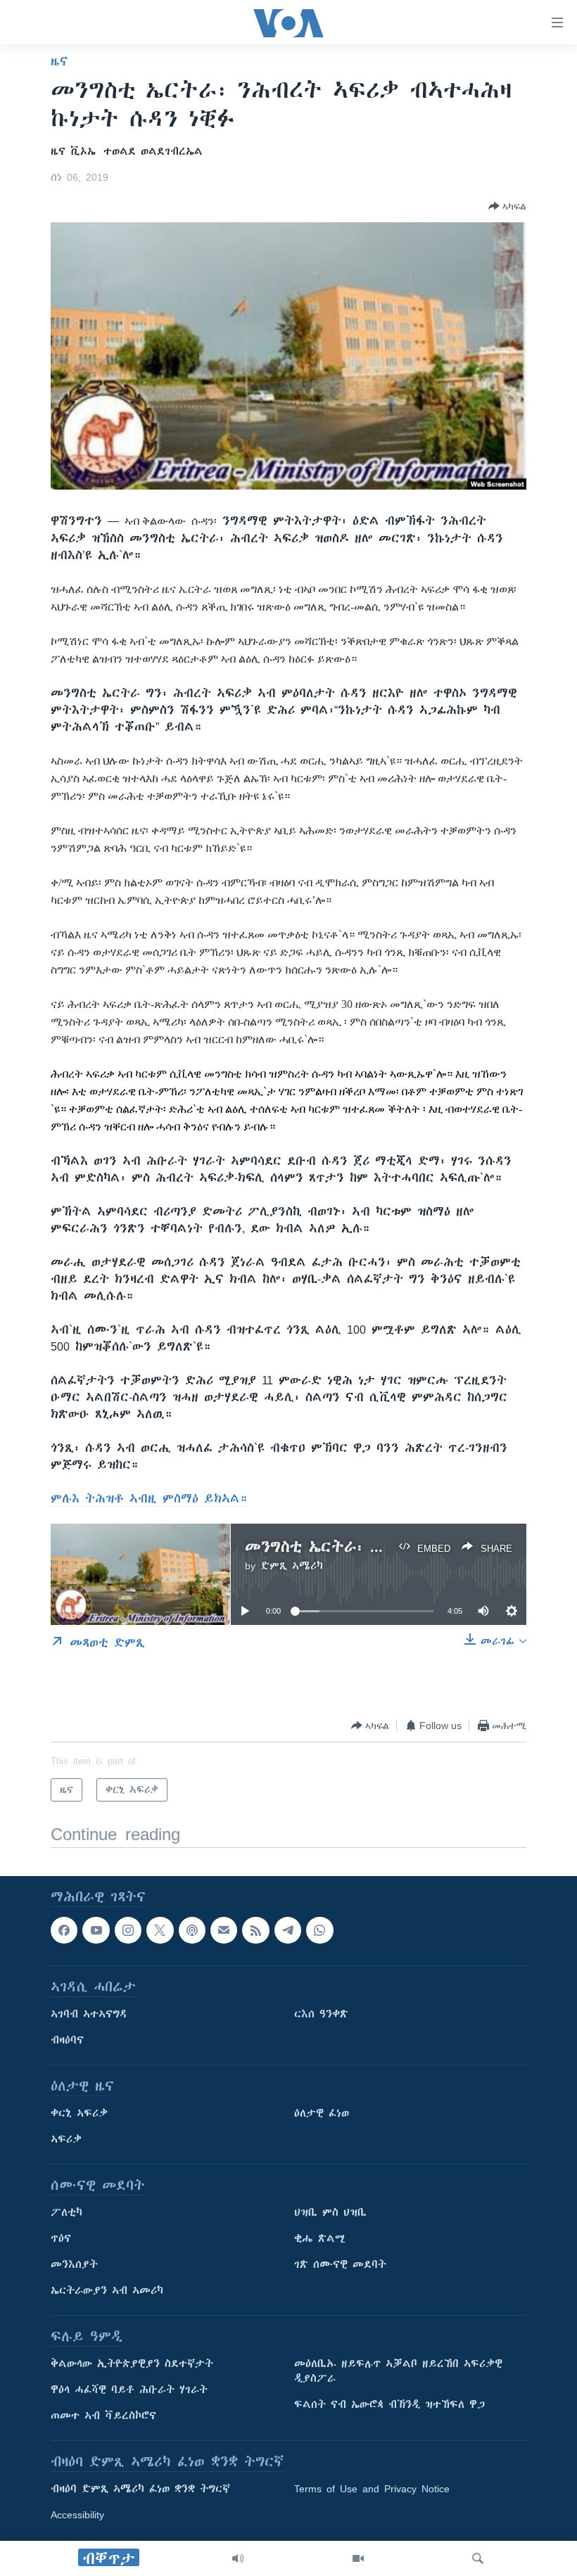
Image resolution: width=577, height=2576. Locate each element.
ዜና (59, 61)
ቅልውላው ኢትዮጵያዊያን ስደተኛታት (132, 2364)
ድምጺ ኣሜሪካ (292, 1566)
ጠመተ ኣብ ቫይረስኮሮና (103, 2416)
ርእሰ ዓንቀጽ (321, 2015)
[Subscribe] (224, 1930)
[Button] (507, 206)
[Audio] (238, 2558)
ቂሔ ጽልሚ (320, 2239)
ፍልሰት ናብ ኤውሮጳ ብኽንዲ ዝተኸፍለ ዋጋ (389, 2405)
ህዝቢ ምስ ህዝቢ (330, 2213)
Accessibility (77, 2516)
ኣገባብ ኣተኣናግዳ (89, 2015)
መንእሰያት (74, 2265)
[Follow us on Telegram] (288, 1930)
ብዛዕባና (67, 2041)
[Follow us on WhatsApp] (319, 1930)
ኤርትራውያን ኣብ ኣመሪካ (107, 2291)
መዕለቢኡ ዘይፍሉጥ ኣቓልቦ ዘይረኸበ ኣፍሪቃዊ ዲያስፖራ (398, 2372)
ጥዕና (61, 2239)
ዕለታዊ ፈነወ (322, 2114)
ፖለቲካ (66, 2213)
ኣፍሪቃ (66, 2140)
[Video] (358, 2558)
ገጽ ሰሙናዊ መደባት (340, 2265)
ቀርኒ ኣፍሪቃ (79, 2114)
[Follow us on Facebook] (64, 1930)
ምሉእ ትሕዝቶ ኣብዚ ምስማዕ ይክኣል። (149, 1498)
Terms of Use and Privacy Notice (372, 2489)
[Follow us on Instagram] (128, 1930)
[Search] (478, 2558)
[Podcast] (192, 1930)
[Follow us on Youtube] (96, 1930)
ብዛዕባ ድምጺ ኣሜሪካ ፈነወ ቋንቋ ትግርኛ (140, 2489)
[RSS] (255, 1930)
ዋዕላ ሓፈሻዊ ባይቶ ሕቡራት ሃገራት (129, 2390)
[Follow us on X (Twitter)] (160, 1930)
